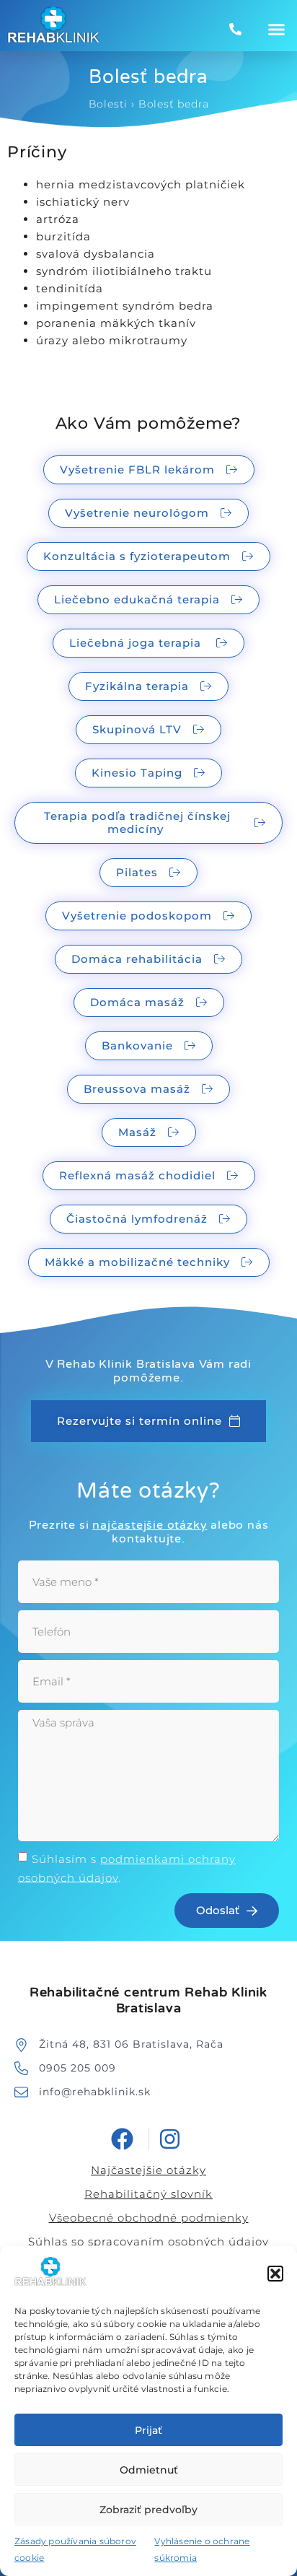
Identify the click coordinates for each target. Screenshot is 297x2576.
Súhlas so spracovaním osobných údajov (148, 2241)
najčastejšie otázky (150, 1525)
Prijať (148, 2430)
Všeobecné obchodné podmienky (149, 2218)
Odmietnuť (149, 2470)
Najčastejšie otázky (148, 2170)
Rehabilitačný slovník (148, 2194)
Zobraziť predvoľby (148, 2510)
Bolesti (108, 104)
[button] (275, 2274)
